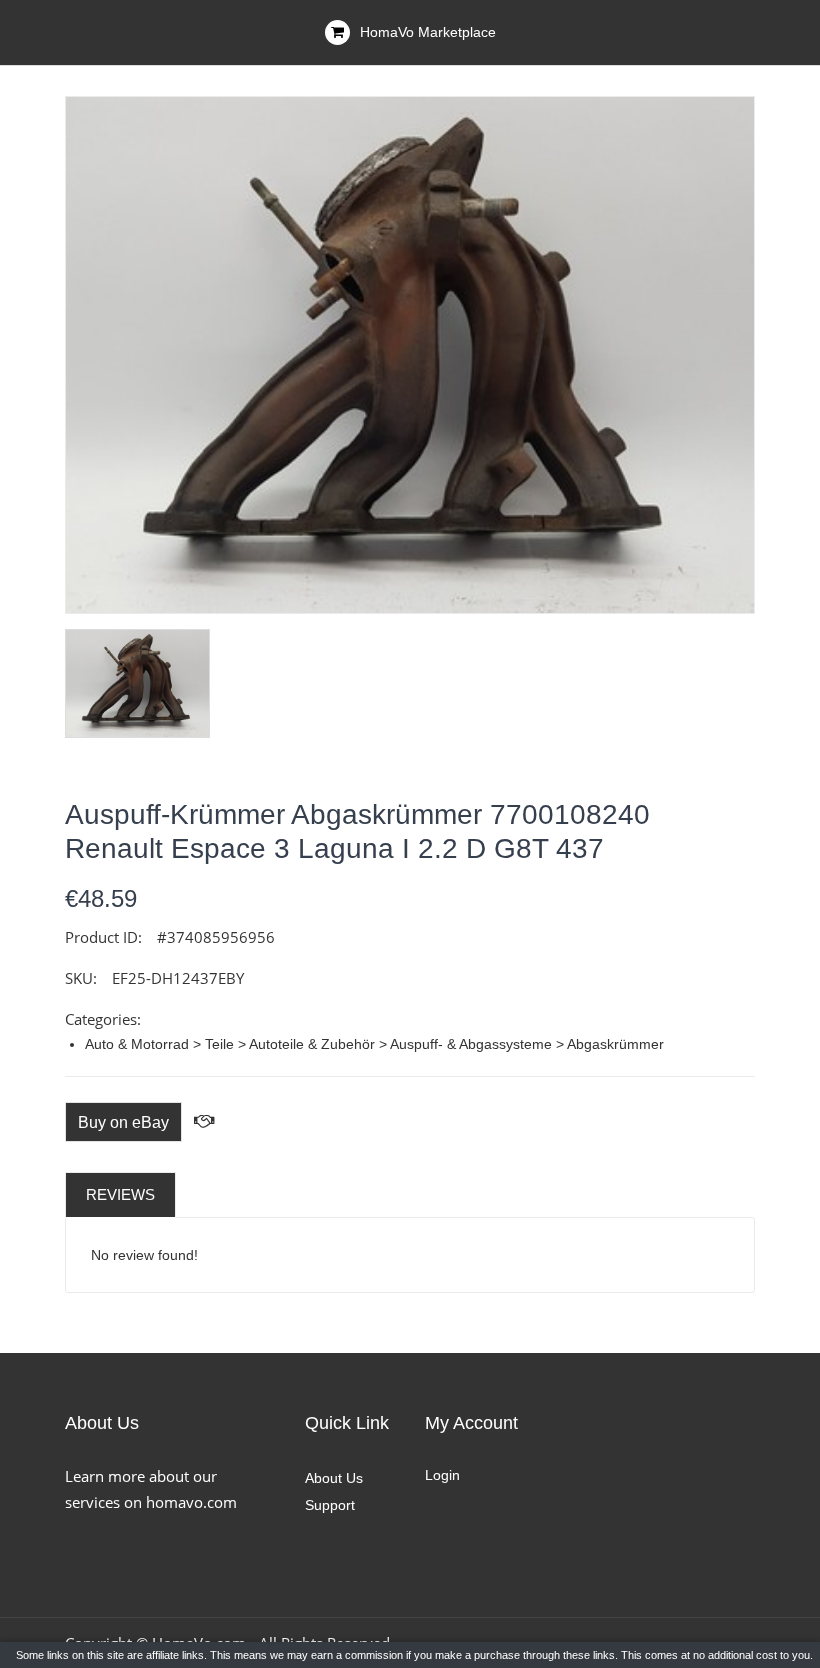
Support (330, 1505)
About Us (334, 1478)
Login (442, 1475)
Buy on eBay (123, 1122)
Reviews (120, 1194)
